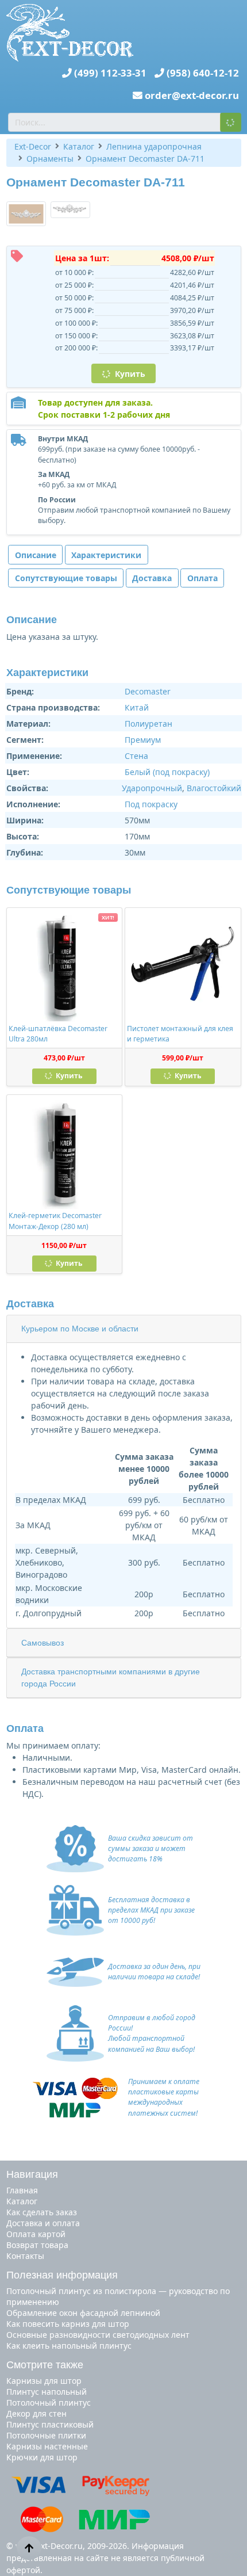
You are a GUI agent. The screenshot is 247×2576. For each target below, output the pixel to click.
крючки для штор (42, 2457)
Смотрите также (45, 2365)
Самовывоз (43, 1643)
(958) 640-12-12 (203, 73)
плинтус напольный (47, 2392)
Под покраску (151, 804)
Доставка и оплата (43, 2223)
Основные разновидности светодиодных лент (98, 2335)
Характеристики (106, 555)
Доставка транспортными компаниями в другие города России (111, 1678)
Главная (22, 2190)
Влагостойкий (214, 788)
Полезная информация (62, 2275)
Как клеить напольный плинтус (69, 2346)
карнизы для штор (44, 2381)
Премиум (143, 740)
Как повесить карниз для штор (68, 2324)
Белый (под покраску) (167, 772)
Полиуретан (148, 724)
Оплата (202, 578)
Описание (36, 555)
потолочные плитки (46, 2435)
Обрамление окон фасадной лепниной (83, 2313)
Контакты (25, 2256)
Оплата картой (36, 2234)
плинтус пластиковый (50, 2424)
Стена (136, 756)
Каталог (22, 2201)
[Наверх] (29, 2548)
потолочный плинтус (49, 2403)
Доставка (152, 578)
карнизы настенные (47, 2446)
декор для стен (36, 2413)
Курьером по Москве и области (80, 1329)
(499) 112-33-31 (110, 73)
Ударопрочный (152, 788)
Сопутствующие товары (66, 578)
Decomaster (148, 691)
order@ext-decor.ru (192, 95)
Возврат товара (37, 2245)
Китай (137, 707)
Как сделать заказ (42, 2212)
